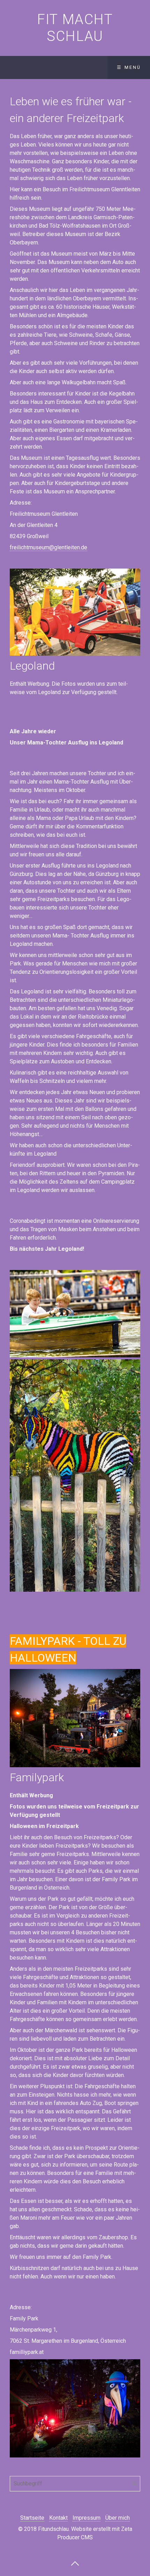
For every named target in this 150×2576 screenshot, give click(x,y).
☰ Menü (129, 67)
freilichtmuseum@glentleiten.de (48, 547)
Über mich (118, 2518)
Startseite (32, 2518)
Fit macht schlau (75, 28)
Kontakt (58, 2518)
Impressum (87, 2518)
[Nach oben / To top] (75, 2563)
